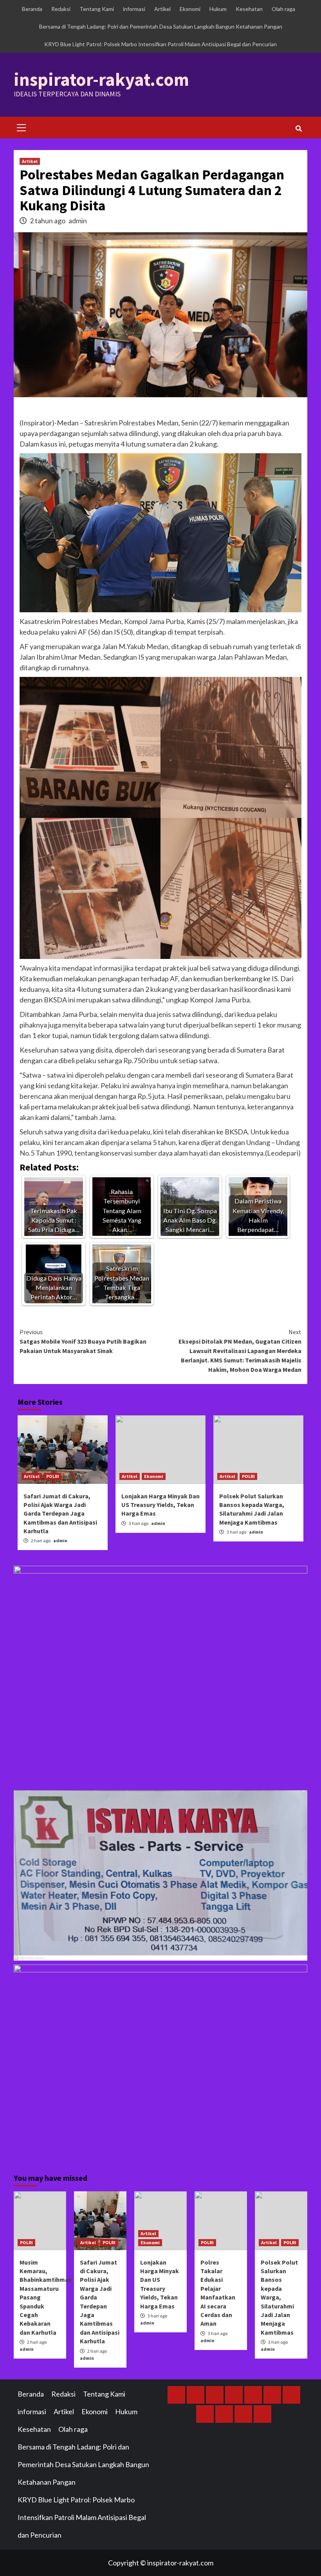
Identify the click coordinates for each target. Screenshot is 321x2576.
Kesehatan (249, 9)
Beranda (32, 9)
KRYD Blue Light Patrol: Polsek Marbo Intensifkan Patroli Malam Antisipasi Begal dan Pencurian (160, 44)
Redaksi (61, 9)
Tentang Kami (97, 9)
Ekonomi (190, 9)
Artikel (162, 9)
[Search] (298, 128)
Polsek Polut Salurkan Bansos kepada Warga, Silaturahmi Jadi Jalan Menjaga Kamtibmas (279, 2297)
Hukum (218, 9)
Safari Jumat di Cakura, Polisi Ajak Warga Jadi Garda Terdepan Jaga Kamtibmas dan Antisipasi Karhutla (60, 1514)
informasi (134, 9)
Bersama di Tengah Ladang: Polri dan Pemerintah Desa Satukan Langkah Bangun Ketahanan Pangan (161, 26)
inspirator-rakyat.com (101, 80)
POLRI (53, 1476)
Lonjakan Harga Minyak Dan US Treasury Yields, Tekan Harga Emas (160, 1505)
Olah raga (283, 9)
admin (78, 221)
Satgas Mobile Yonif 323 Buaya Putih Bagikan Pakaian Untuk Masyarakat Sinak (83, 1341)
